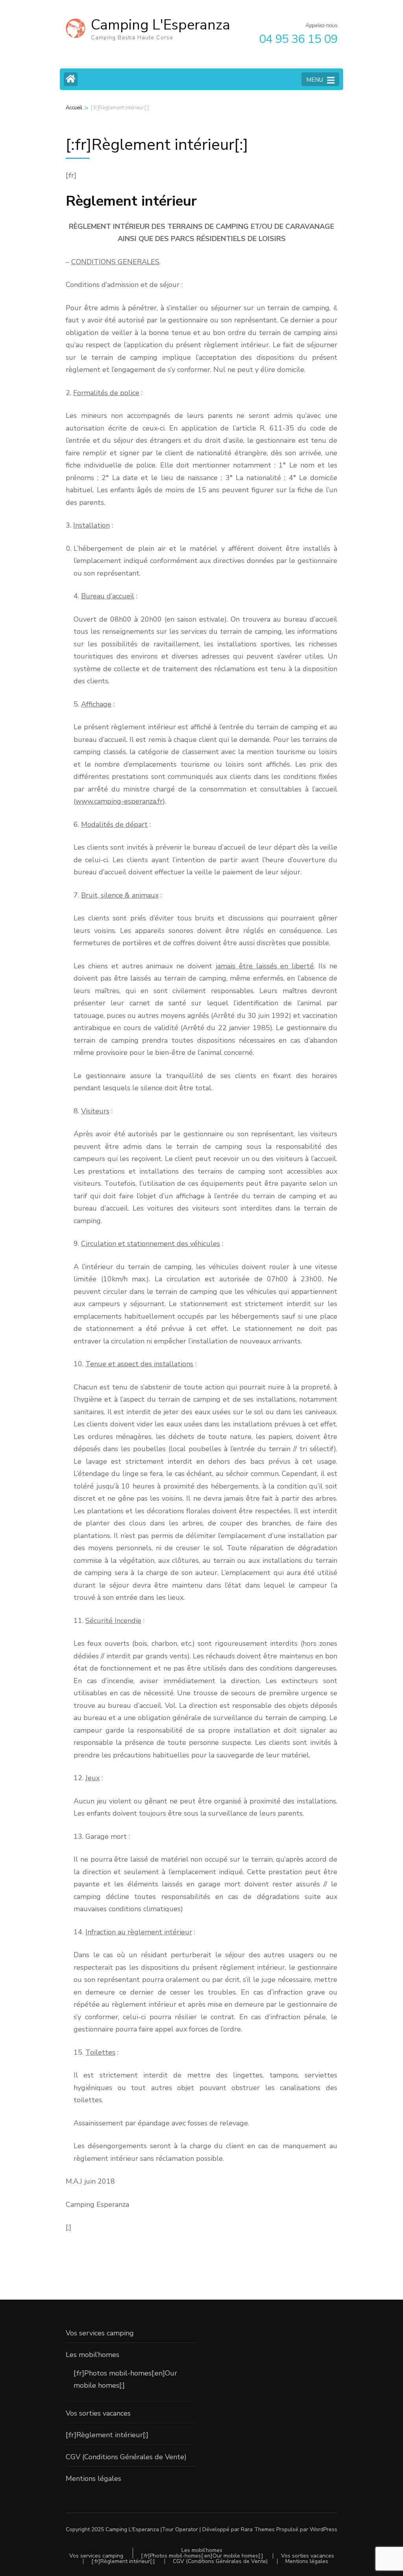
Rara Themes (258, 2529)
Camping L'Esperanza (161, 25)
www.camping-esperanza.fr (119, 801)
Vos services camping (100, 2333)
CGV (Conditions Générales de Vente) (126, 2457)
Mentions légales (93, 2478)
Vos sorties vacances (98, 2413)
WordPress (324, 2529)
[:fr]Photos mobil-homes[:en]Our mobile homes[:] (202, 2556)
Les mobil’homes (92, 2355)
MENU (315, 80)
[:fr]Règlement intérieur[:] (107, 2435)
